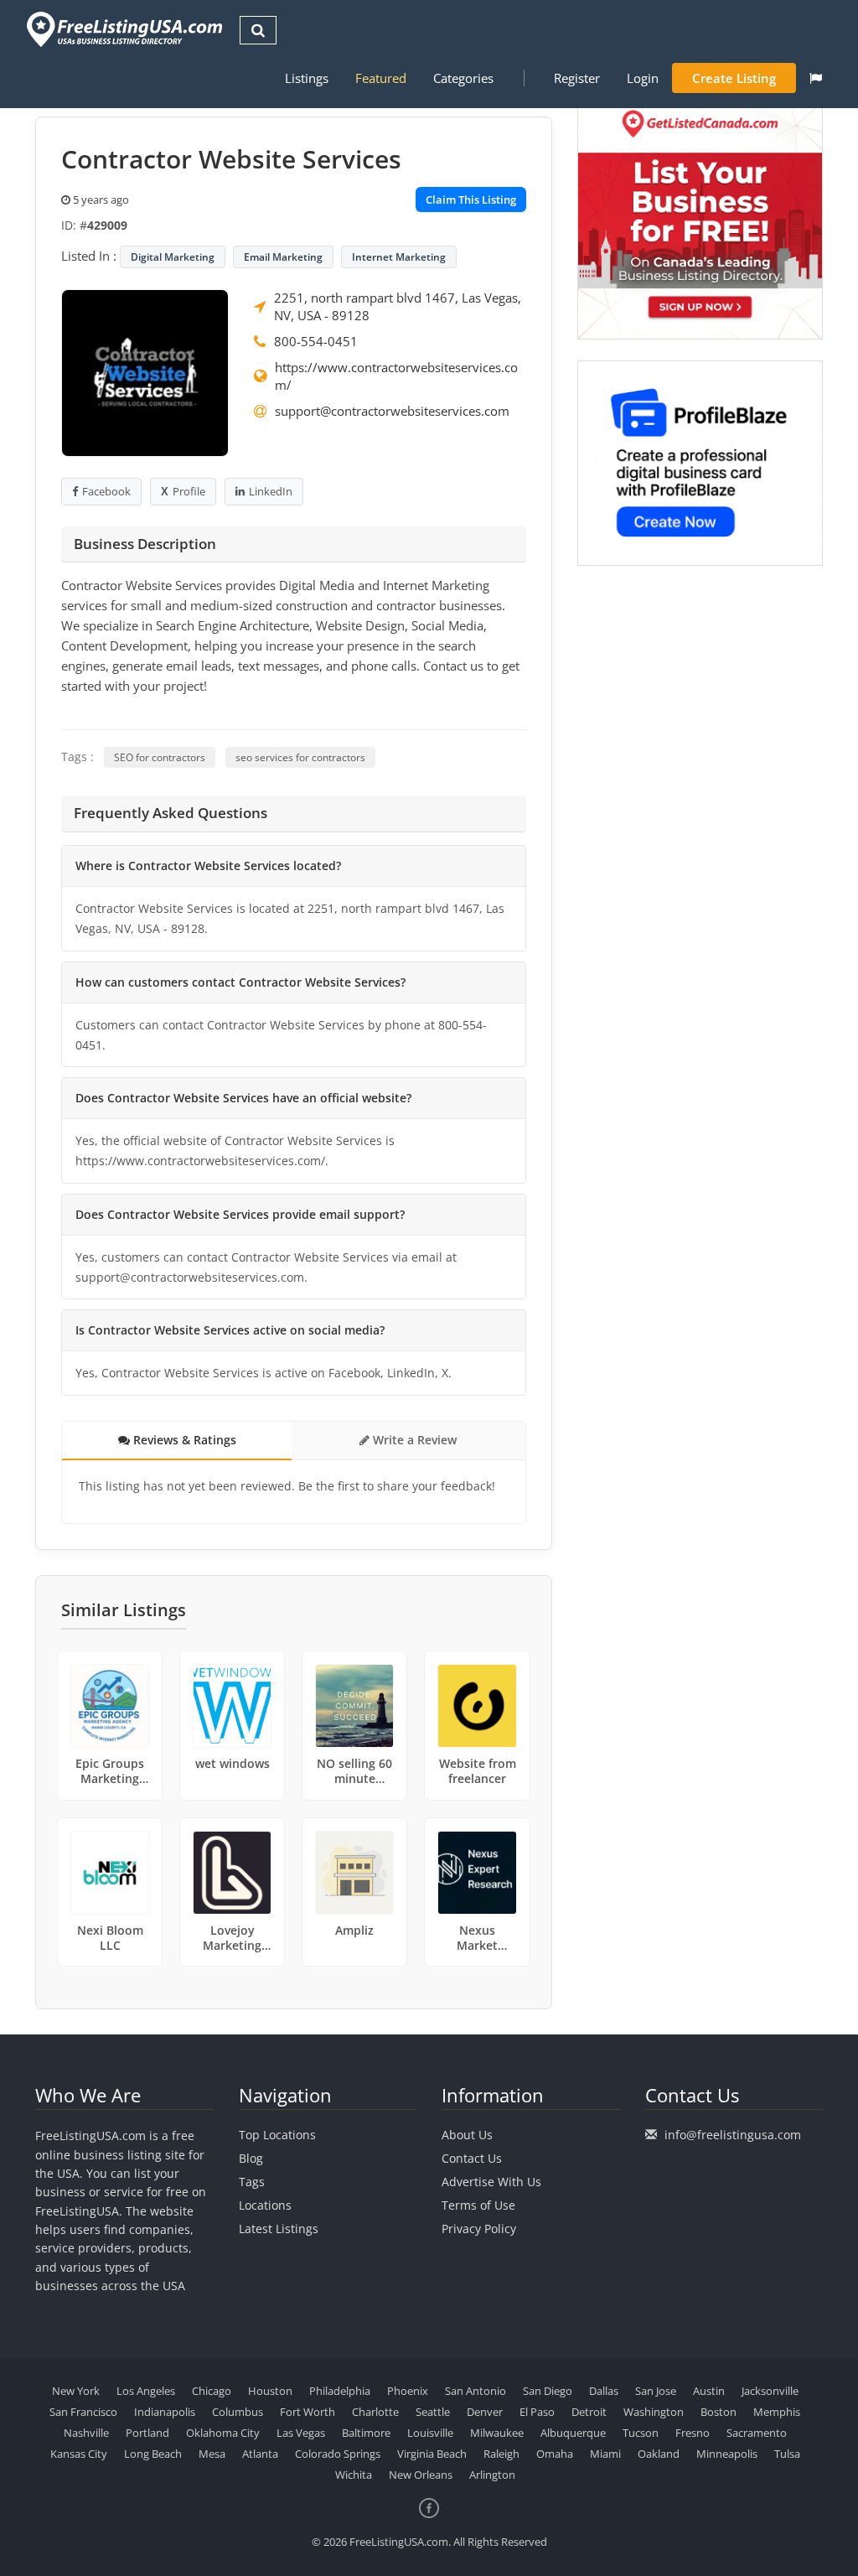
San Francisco (83, 2412)
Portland (147, 2433)
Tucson (641, 2433)
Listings (307, 78)
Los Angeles (146, 2391)
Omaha (555, 2454)
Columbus (238, 2412)
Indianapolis (165, 2412)
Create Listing (734, 78)
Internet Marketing (399, 257)
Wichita (354, 2475)
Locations (265, 2205)
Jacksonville (770, 2391)
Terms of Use (478, 2205)
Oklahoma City (223, 2433)
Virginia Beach (432, 2454)
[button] (816, 78)
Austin (709, 2391)
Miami (605, 2454)
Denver (485, 2412)
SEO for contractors (160, 757)
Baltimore (366, 2433)
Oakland (659, 2454)
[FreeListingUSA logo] (123, 29)
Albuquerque (573, 2433)
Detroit (589, 2412)
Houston (270, 2391)
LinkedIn (271, 491)
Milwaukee (497, 2433)
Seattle (433, 2412)
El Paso (537, 2412)
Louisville (430, 2433)
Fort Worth (308, 2412)
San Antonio (476, 2391)
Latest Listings (279, 2229)
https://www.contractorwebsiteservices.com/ (396, 376)
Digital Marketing (173, 257)
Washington (654, 2412)
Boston (718, 2412)
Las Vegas (301, 2433)
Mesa (212, 2454)
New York (76, 2391)
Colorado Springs (338, 2454)
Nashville (86, 2433)
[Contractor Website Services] (145, 371)
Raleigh (501, 2454)
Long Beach (153, 2454)
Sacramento (757, 2433)
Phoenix (408, 2391)
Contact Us (472, 2158)
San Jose (656, 2391)
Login (643, 78)
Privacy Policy (479, 2229)
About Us (467, 2135)
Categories (463, 78)
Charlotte (375, 2412)
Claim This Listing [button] (471, 200)
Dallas (604, 2391)
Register (577, 78)
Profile (189, 491)
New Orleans (421, 2475)
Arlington (492, 2475)
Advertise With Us (491, 2182)
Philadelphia (340, 2391)
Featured (381, 78)
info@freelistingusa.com (733, 2135)
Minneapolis (727, 2454)
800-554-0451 (316, 341)
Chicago (212, 2391)
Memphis (777, 2412)
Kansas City (79, 2454)
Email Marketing (283, 257)
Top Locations (277, 2135)
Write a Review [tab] (413, 1440)
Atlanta (260, 2454)
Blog (251, 2158)
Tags (252, 2182)
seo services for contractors (300, 757)
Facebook (106, 491)
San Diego (548, 2391)
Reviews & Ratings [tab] (183, 1440)
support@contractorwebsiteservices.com (392, 411)
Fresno (693, 2433)
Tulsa (787, 2454)
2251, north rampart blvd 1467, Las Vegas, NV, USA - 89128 (398, 306)
